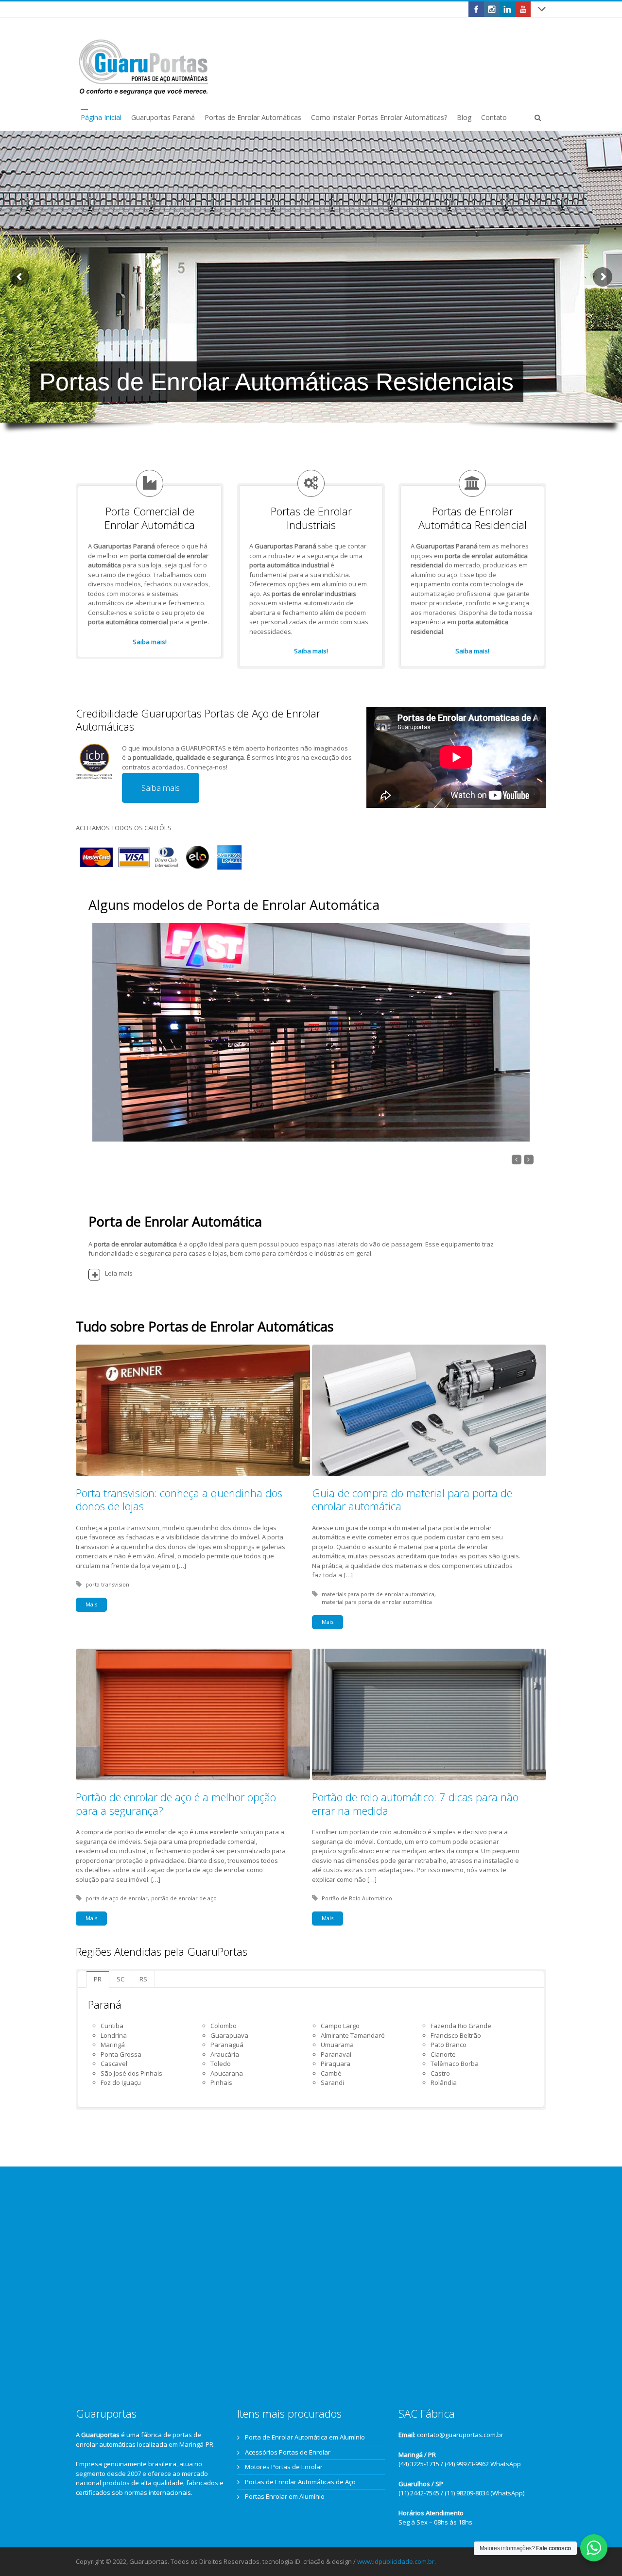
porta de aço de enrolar (117, 1898)
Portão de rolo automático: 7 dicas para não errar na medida (415, 1804)
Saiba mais (161, 788)
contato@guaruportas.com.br (460, 2435)
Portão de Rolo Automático (357, 1898)
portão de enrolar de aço (184, 1898)
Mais (91, 1604)
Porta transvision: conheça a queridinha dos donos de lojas (179, 1500)
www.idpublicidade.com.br (396, 2561)
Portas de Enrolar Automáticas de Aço (300, 2482)
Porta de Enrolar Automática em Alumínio (305, 2437)
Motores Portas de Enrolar (284, 2467)
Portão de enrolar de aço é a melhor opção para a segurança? (176, 1804)
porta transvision (107, 1584)
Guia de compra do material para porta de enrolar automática (412, 1500)
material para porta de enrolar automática (377, 1602)
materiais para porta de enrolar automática (378, 1594)
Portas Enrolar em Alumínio (285, 2496)
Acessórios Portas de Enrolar (288, 2452)
